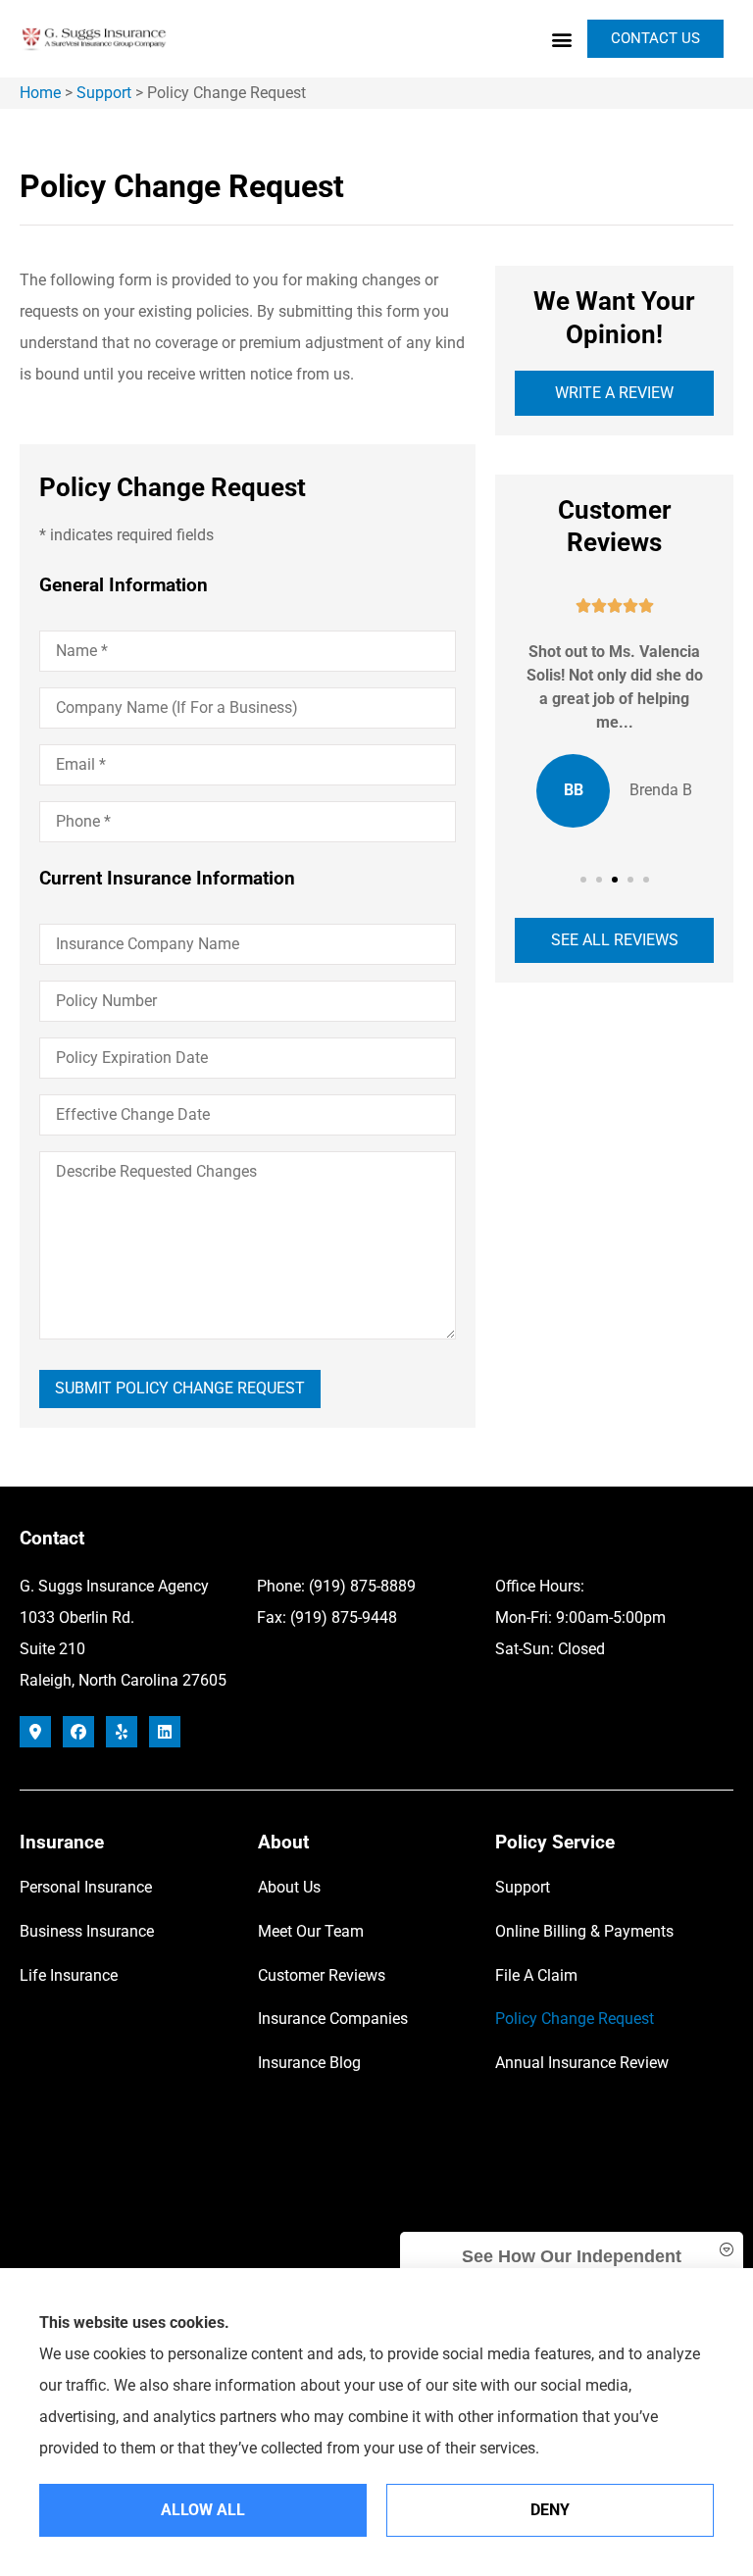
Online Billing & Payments (584, 1931)
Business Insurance (87, 1931)
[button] (561, 39)
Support (104, 93)
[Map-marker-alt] (35, 1732)
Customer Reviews (322, 1975)
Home (40, 93)
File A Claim (536, 1975)
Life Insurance (69, 1975)
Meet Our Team (311, 1931)
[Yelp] (122, 1732)
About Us (289, 1887)
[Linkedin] (165, 1732)
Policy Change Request (575, 2019)
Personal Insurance (86, 1887)
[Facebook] (78, 1732)
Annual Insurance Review (582, 2063)
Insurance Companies (333, 2019)
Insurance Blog (309, 2063)
